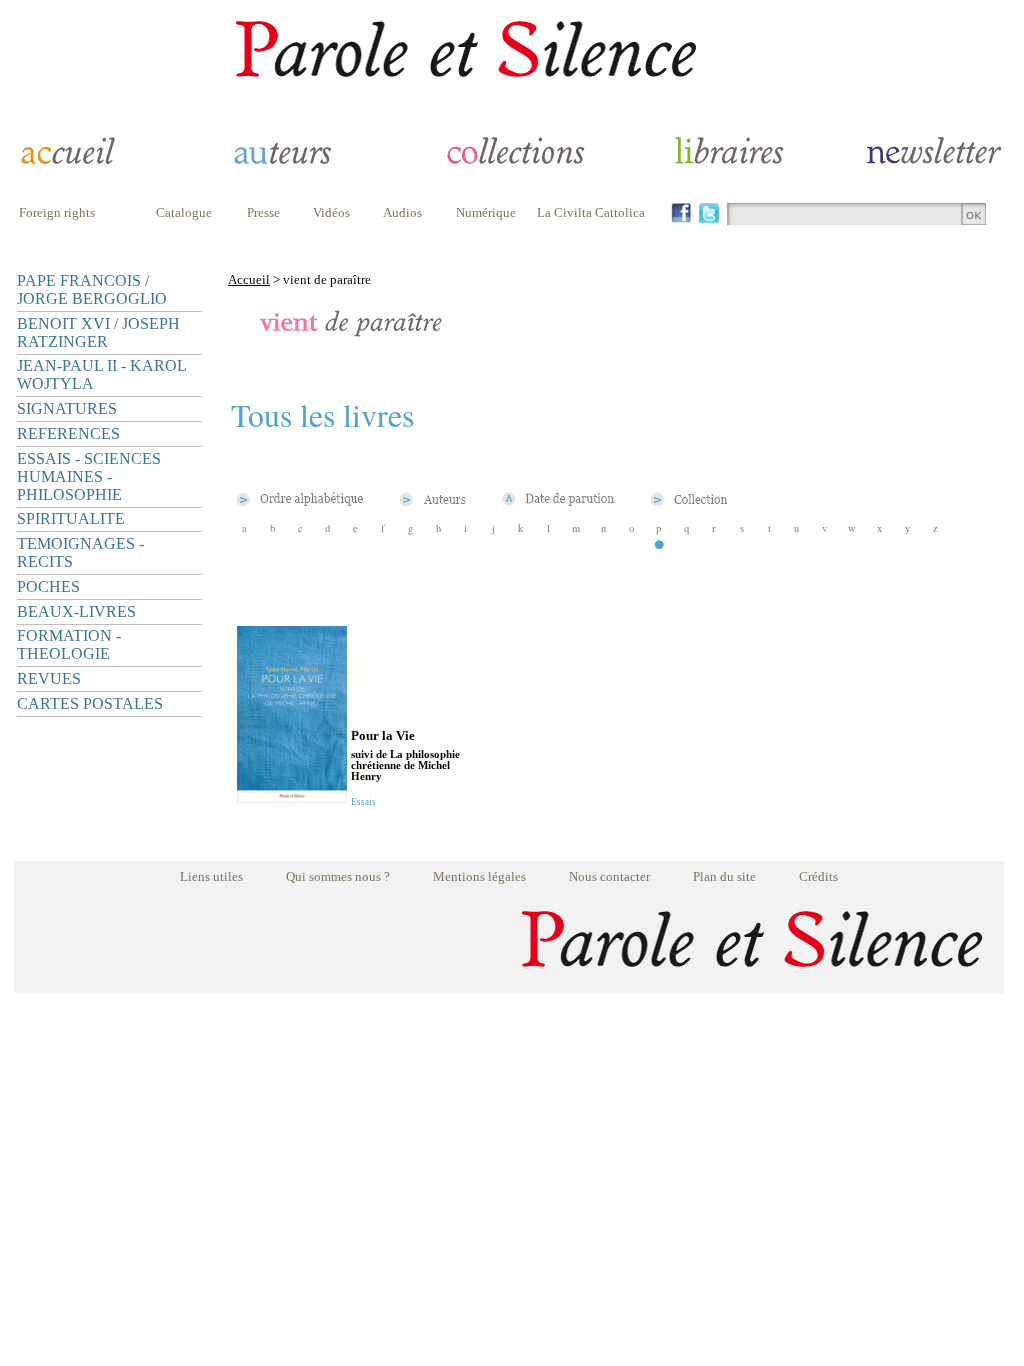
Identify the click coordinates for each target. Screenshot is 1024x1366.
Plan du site (724, 876)
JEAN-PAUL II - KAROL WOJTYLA (101, 374)
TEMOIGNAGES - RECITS (80, 552)
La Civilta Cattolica (591, 212)
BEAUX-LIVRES (76, 611)
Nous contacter (609, 876)
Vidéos (331, 212)
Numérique (486, 212)
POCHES (48, 586)
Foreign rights (57, 212)
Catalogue (184, 212)
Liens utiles (211, 876)
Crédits (818, 876)
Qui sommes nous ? (338, 876)
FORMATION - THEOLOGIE (69, 644)
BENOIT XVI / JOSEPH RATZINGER (98, 332)
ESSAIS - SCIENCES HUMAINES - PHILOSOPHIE (89, 476)
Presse (263, 212)
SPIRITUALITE (71, 518)
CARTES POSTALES (90, 703)
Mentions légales (479, 876)
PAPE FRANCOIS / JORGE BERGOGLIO (92, 289)
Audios (402, 212)
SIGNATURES (67, 408)
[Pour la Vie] (292, 797)
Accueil (249, 279)
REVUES (49, 678)
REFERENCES (68, 433)
